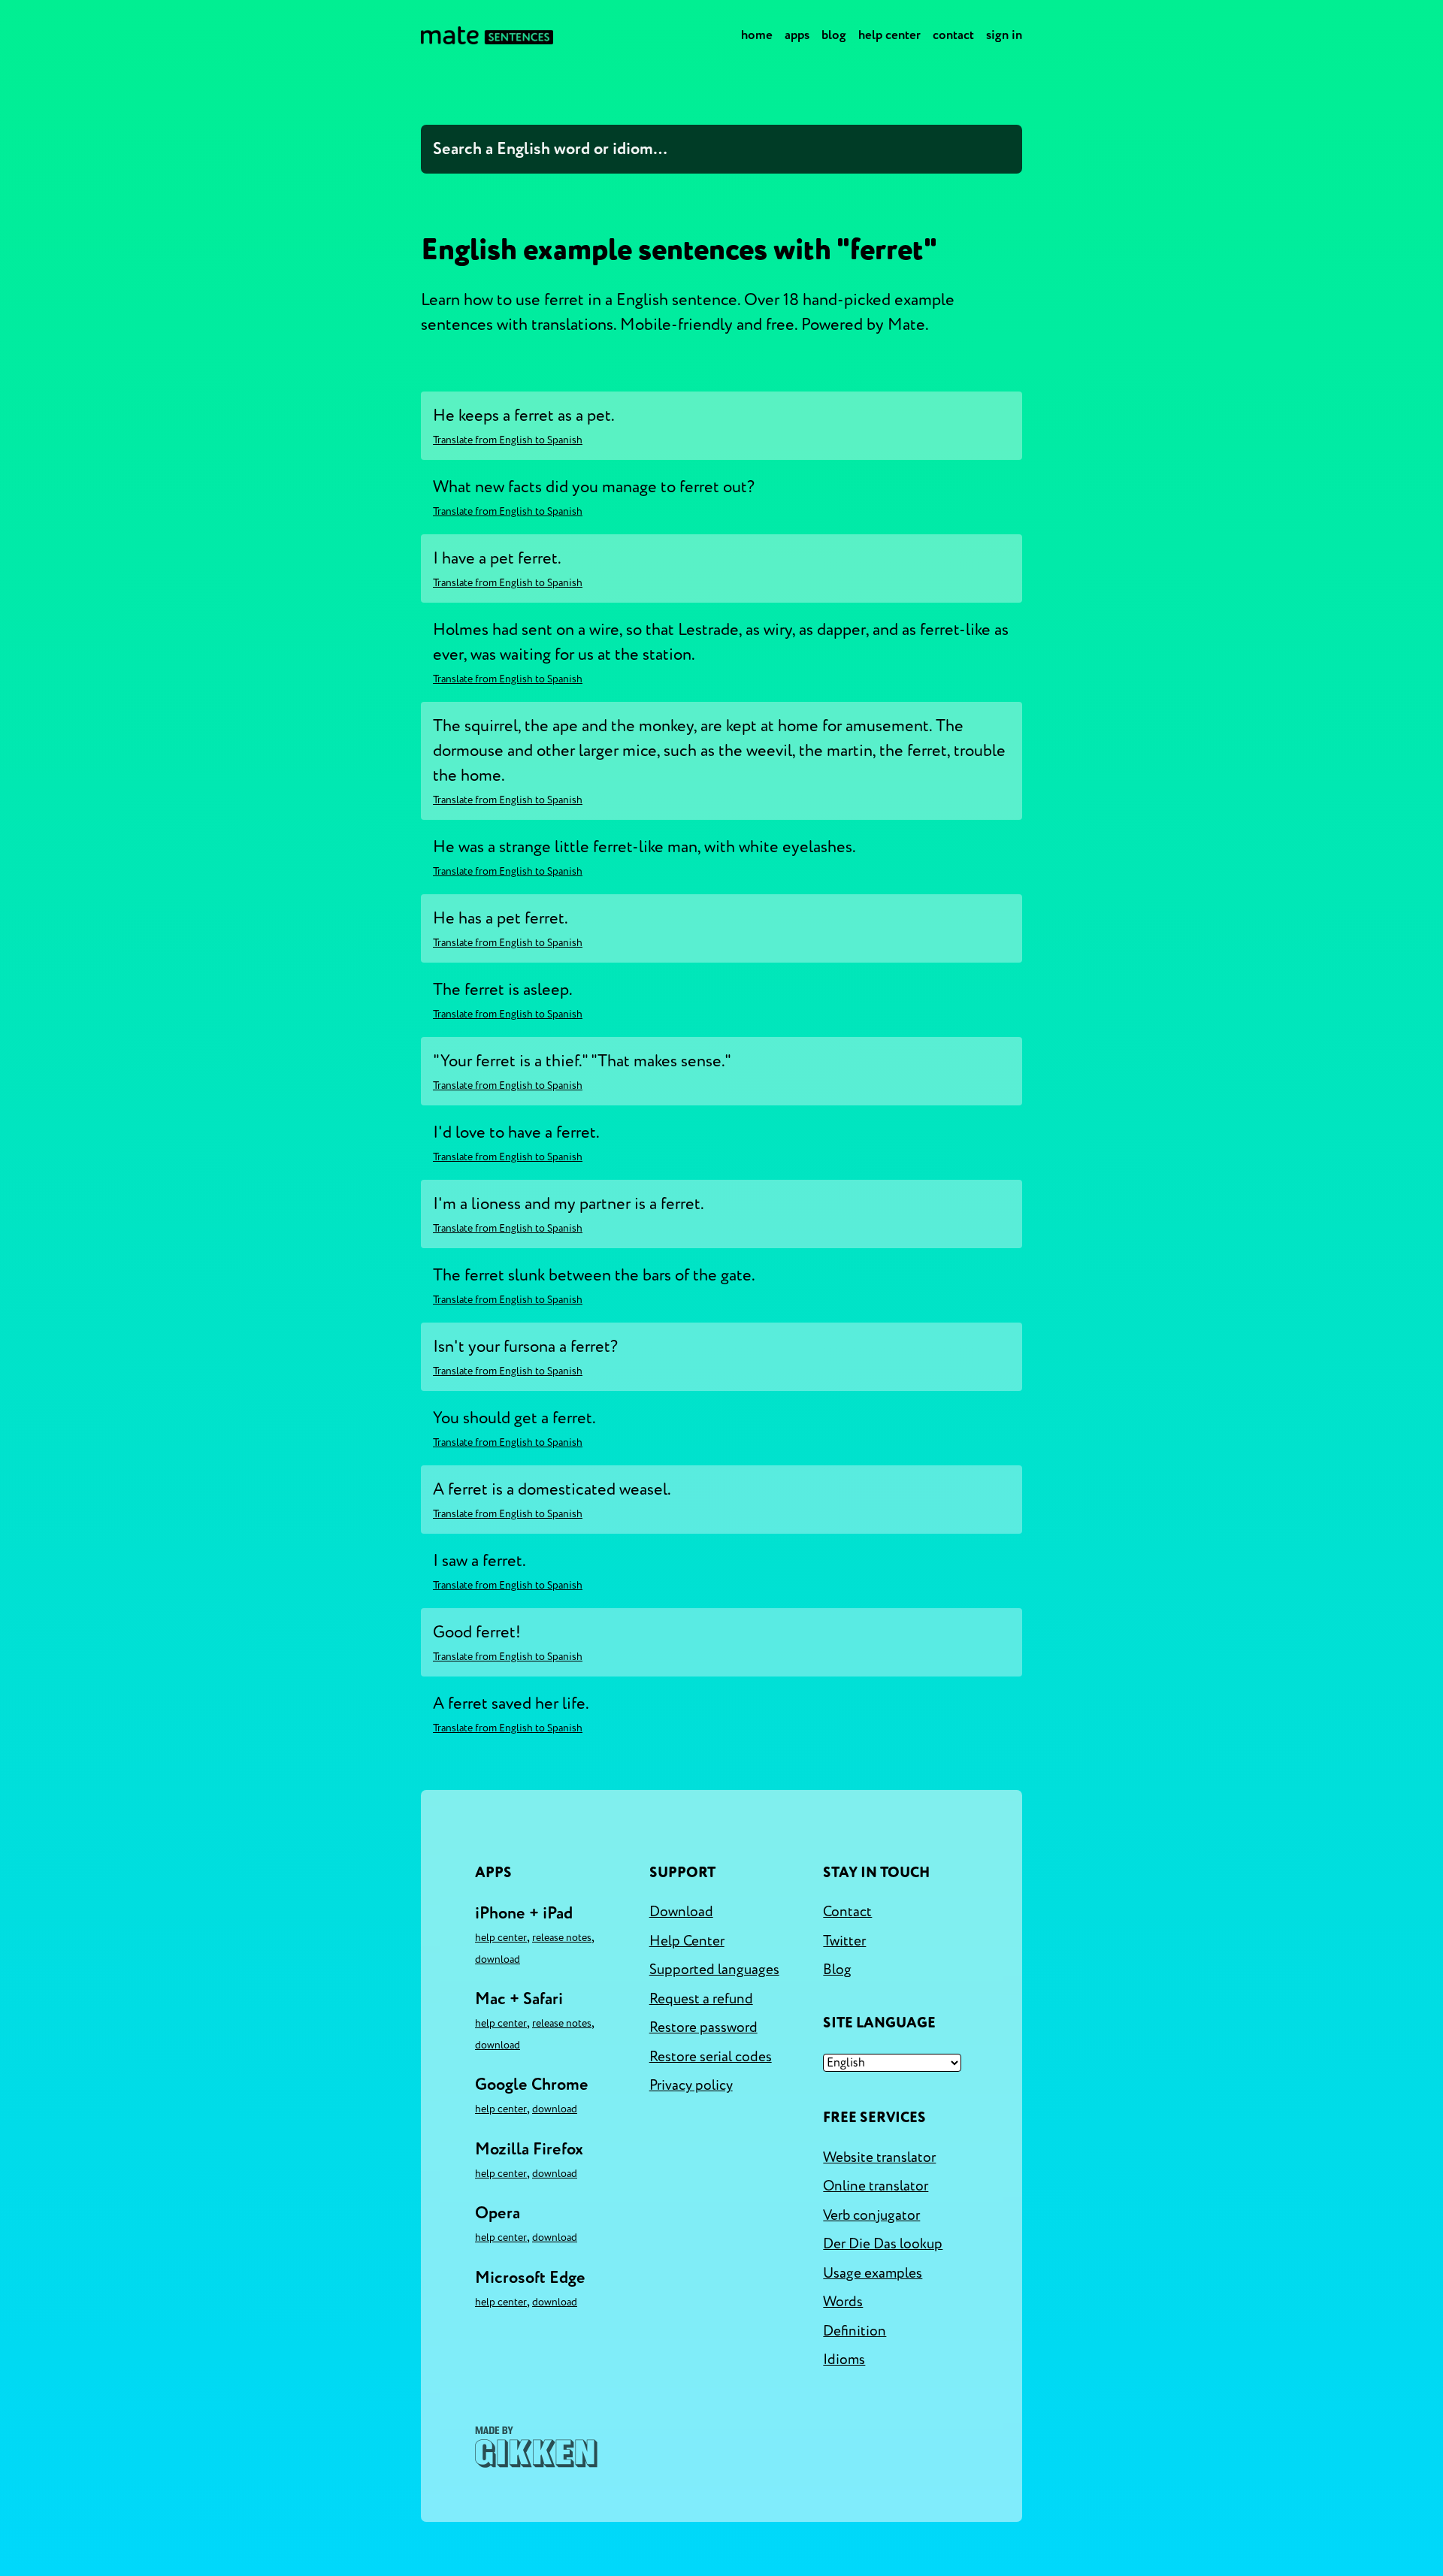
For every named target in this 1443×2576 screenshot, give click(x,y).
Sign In (1004, 35)
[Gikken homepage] (536, 2447)
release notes (562, 1938)
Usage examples (873, 2273)
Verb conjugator (871, 2215)
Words (843, 2302)
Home (757, 35)
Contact (953, 35)
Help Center (889, 35)
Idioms (844, 2360)
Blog (834, 35)
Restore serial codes (711, 2057)
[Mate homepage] (487, 35)
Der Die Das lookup (883, 2244)
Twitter (844, 1941)
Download (498, 1959)
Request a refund (701, 1999)
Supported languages (714, 1970)
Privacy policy (691, 2085)
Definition (855, 2331)
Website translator (879, 2157)
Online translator (876, 2186)
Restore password (703, 2027)
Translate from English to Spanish (508, 440)
